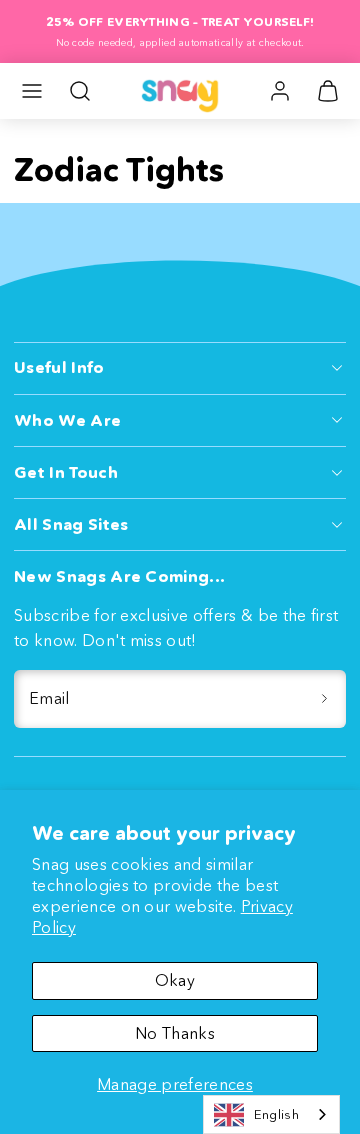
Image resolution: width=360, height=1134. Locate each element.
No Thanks (175, 1033)
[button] (32, 91)
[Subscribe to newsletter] (324, 699)
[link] (280, 91)
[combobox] (271, 1114)
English (276, 1114)
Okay (175, 980)
